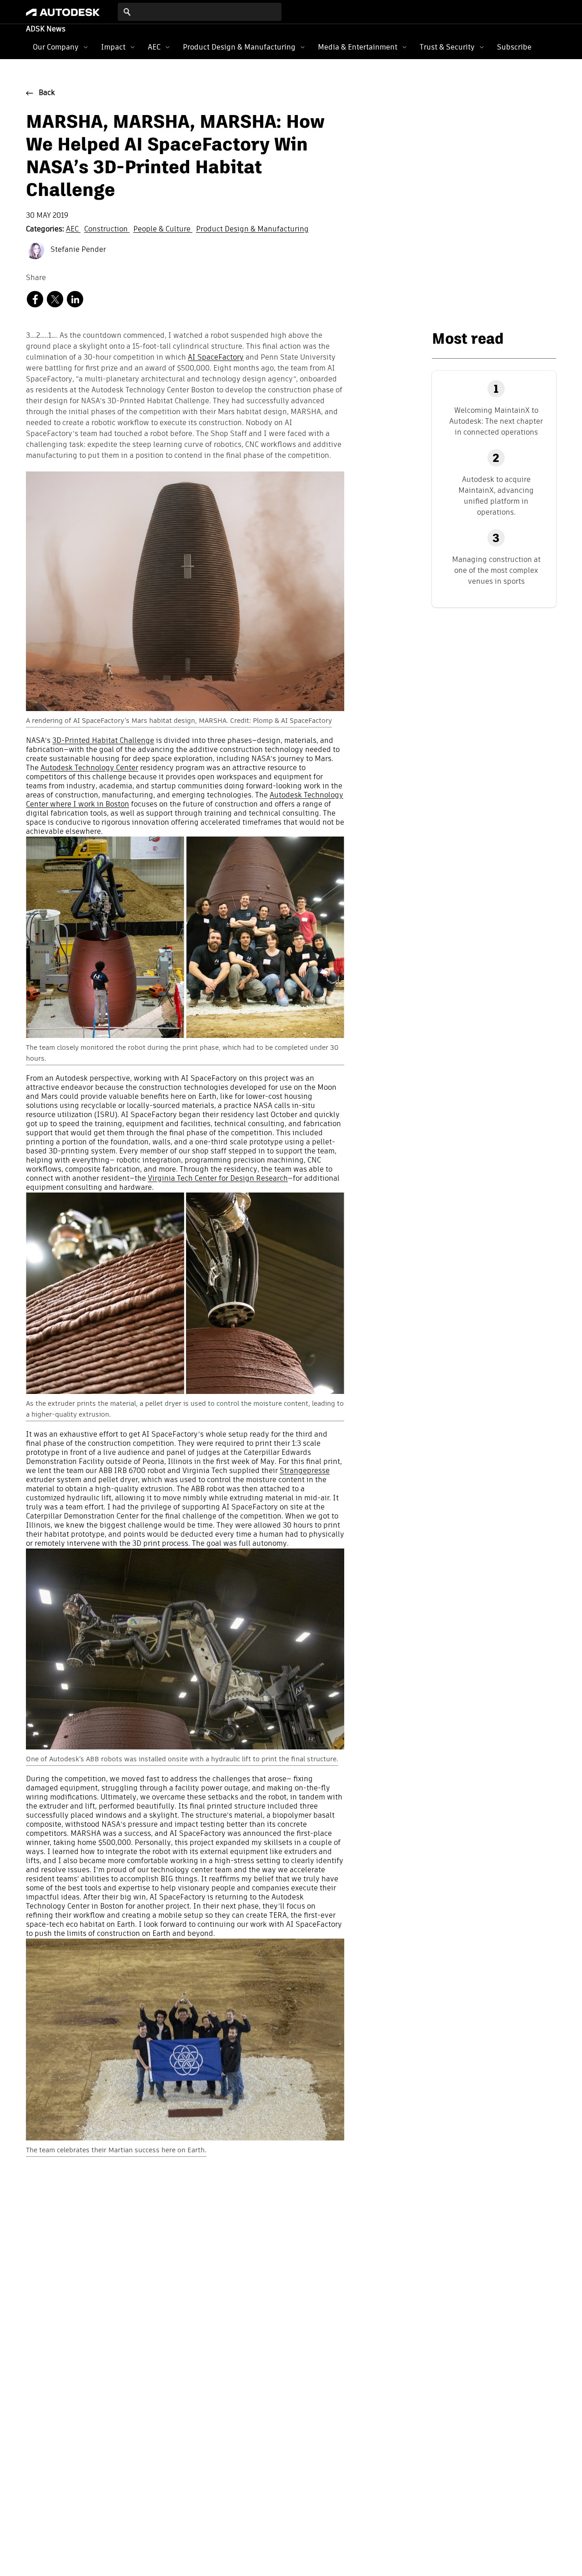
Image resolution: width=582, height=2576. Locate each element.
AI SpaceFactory (216, 358)
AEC (154, 47)
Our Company (56, 47)
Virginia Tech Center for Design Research (218, 1179)
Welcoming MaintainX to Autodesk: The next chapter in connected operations (496, 421)
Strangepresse (305, 1471)
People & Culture (163, 230)
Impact (113, 47)
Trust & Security (447, 47)
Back (47, 93)
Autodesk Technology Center (89, 768)
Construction (107, 230)
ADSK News (46, 30)
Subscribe (514, 47)
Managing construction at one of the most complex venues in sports (496, 570)
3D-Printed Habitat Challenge (103, 741)
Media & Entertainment (358, 47)
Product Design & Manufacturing (239, 47)
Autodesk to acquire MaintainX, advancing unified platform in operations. (496, 496)
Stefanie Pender (77, 250)
